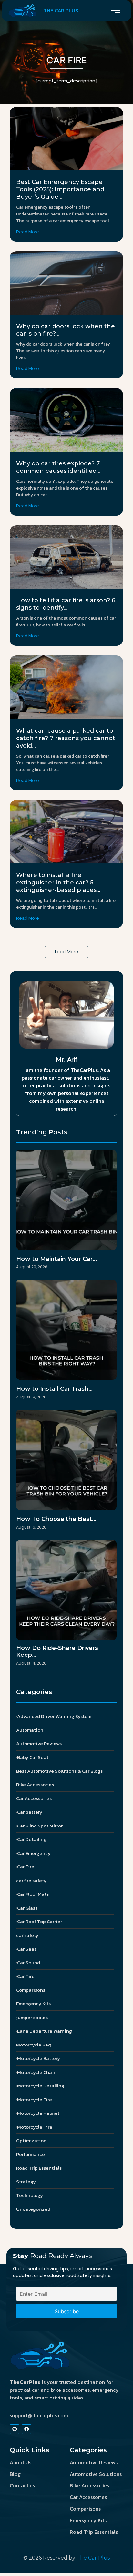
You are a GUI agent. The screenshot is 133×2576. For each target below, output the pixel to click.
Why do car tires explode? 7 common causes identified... (58, 467)
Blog (15, 2474)
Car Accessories (88, 2497)
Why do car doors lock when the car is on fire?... (66, 330)
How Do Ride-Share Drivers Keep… (57, 1652)
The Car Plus (93, 2558)
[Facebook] (26, 2429)
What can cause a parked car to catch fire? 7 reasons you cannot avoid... (66, 738)
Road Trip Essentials (94, 2532)
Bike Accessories (89, 2485)
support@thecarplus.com (39, 2415)
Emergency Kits (88, 2520)
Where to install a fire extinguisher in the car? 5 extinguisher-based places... (58, 883)
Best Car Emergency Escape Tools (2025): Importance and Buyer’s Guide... (60, 189)
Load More (66, 952)
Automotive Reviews (94, 2462)
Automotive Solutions (96, 2474)
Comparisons (85, 2509)
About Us (20, 2462)
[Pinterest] (15, 2429)
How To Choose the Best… (56, 1519)
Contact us (22, 2485)
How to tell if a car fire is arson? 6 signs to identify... (66, 604)
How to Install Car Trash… (54, 1389)
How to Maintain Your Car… (56, 1259)
